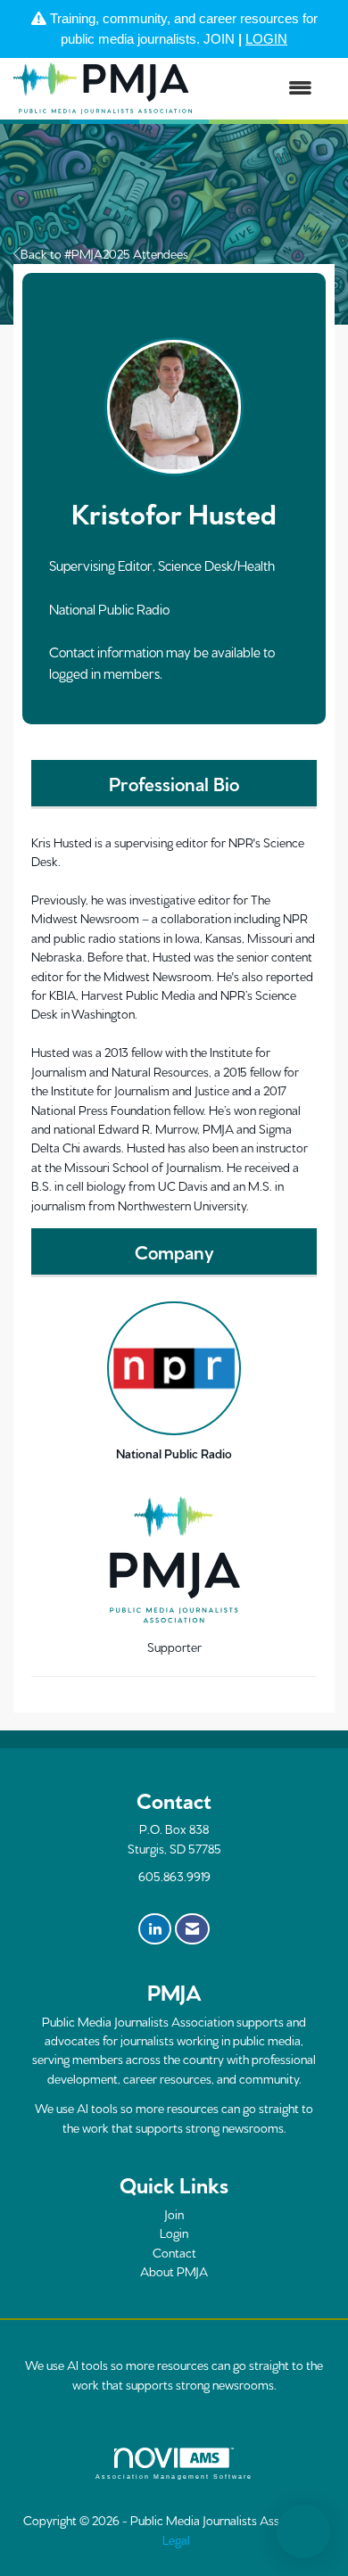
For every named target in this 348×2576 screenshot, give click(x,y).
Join (174, 2214)
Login (174, 2233)
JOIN (219, 39)
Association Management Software (174, 2477)
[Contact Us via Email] (192, 1929)
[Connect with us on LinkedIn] (155, 1929)
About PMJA (174, 2271)
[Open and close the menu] (261, 89)
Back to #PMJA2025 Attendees (104, 253)
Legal (176, 2539)
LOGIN (266, 39)
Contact (174, 2252)
